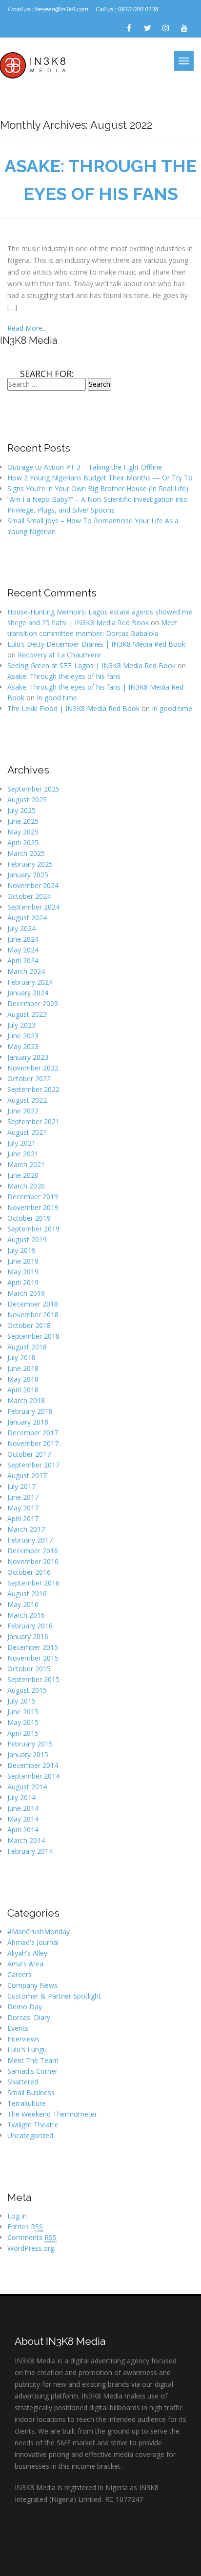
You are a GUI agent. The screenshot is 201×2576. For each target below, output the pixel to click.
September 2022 (33, 1089)
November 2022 (33, 1068)
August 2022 (27, 1100)
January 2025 (28, 875)
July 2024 (21, 928)
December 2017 (33, 1433)
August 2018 (27, 1347)
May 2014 (23, 1819)
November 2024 (33, 885)
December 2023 (33, 1003)
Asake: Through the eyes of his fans (64, 676)
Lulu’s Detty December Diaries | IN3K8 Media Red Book (96, 644)
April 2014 (23, 1830)
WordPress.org (31, 2248)
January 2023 (28, 1057)
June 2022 (23, 1111)
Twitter (147, 28)
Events (18, 2028)
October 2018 (29, 1325)
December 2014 (33, 1765)
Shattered (23, 2082)
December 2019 (33, 1197)
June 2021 (23, 1154)
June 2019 (23, 1261)
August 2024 (27, 918)
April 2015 (23, 1733)
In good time (57, 698)
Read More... (27, 328)
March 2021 (26, 1164)
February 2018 (30, 1411)
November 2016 (33, 1561)
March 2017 (26, 1529)
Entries (25, 2227)
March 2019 (26, 1293)
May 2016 (23, 1604)
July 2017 (21, 1486)
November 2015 (33, 1658)
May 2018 (23, 1379)
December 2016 (33, 1551)
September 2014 (33, 1776)
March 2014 (26, 1840)
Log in (17, 2216)
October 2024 (29, 896)
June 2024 (23, 939)
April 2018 (23, 1390)
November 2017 (33, 1443)
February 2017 (30, 1540)
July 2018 (21, 1357)
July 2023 (21, 1025)
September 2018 (33, 1336)
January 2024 (28, 993)
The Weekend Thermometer (52, 2114)
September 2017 (33, 1465)
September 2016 (33, 1583)
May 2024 (23, 950)
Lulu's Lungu (27, 2050)
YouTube (184, 28)
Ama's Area (25, 1964)
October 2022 (29, 1079)
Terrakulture (27, 2103)
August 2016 (27, 1594)
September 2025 (33, 789)
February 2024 (30, 982)
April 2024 (23, 961)
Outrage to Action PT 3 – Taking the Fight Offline (85, 467)
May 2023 (23, 1046)
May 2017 (23, 1508)
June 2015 (23, 1712)
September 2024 (33, 907)
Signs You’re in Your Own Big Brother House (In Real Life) (98, 488)
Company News (32, 1985)
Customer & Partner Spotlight (54, 1996)
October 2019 (29, 1218)
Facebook (129, 28)
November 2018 (33, 1315)
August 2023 (27, 1014)
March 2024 (26, 971)
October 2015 (29, 1669)
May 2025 (23, 832)
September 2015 (33, 1679)
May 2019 (23, 1272)
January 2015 (28, 1754)
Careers (20, 1974)
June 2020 (23, 1175)
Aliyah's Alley (27, 1953)
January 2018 (28, 1422)
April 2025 (23, 842)
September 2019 (33, 1229)
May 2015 (23, 1722)
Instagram (166, 28)
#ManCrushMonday (39, 1932)
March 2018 (26, 1400)
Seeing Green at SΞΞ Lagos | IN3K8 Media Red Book (91, 665)
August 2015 (27, 1690)
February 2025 (30, 864)
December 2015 (33, 1647)
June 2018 (23, 1368)
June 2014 (23, 1808)
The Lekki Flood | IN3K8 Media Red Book (73, 708)
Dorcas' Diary (29, 2017)
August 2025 (27, 800)
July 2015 (21, 1701)
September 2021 (33, 1121)
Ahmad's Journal (33, 1942)
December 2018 (33, 1304)
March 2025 (26, 853)
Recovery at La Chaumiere (59, 655)
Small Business (31, 2092)
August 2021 (27, 1132)
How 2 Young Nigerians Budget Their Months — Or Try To (100, 478)
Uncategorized (30, 2135)
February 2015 (30, 1744)
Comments (32, 2237)
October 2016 (29, 1572)
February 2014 (30, 1851)
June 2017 (23, 1497)
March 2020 (26, 1186)
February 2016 (30, 1626)
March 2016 (26, 1615)
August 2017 (27, 1476)
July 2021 (21, 1143)
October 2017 (29, 1454)
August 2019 (27, 1239)
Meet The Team (33, 2060)
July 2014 (21, 1797)
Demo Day (25, 2007)
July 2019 (21, 1250)
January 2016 (28, 1636)
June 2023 (23, 1036)
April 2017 (23, 1518)
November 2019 (33, 1207)
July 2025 (21, 810)
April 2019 (23, 1282)
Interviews (23, 2039)
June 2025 (23, 821)
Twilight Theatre (33, 2125)
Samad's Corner (32, 2071)
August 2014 (27, 1787)
